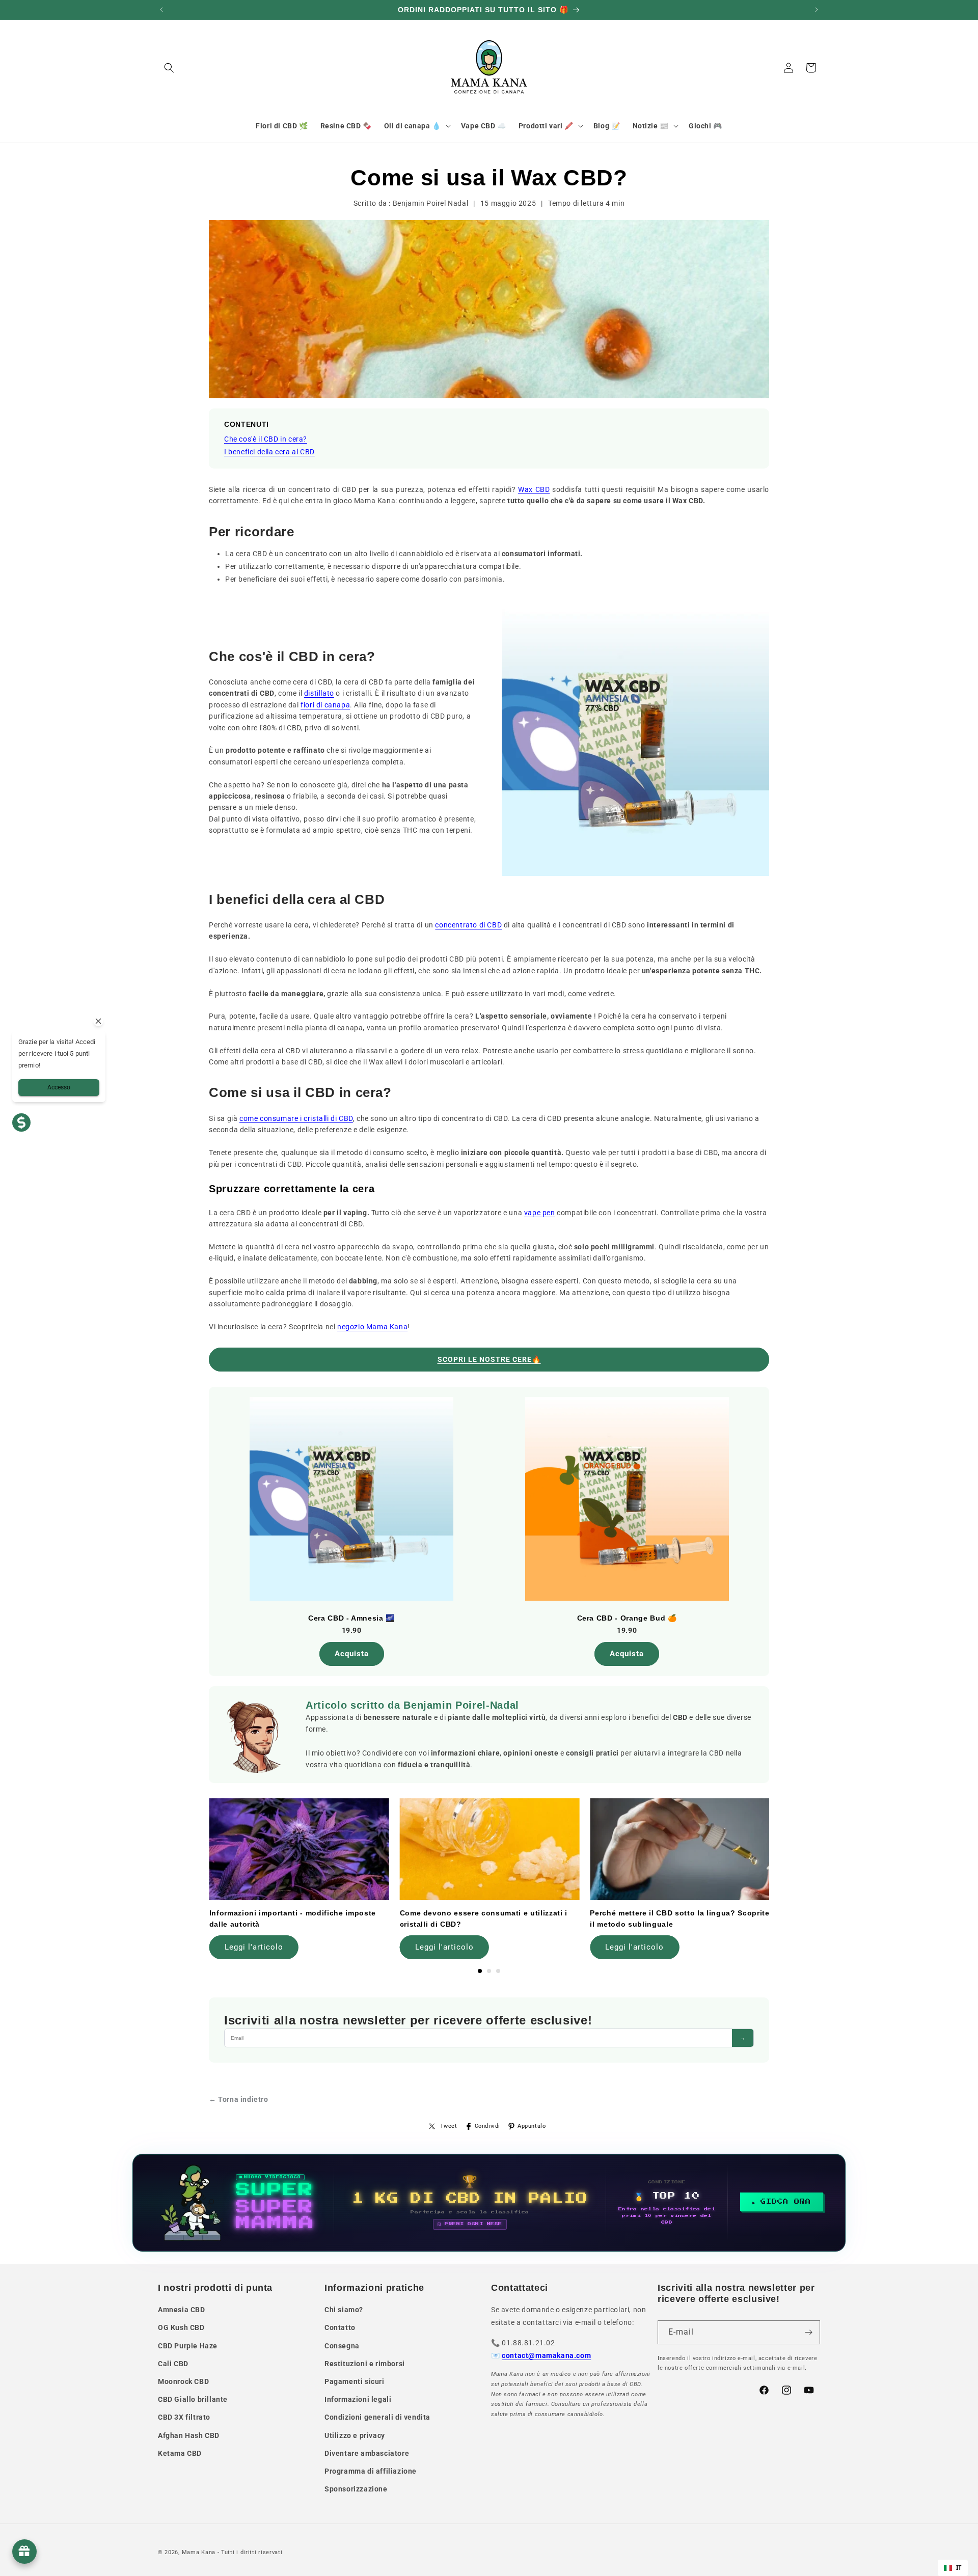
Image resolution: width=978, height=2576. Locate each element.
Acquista (352, 1654)
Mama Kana (199, 2552)
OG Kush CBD (181, 2327)
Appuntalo (532, 2126)
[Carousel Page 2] (489, 1971)
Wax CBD (534, 489)
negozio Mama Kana (372, 1327)
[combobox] (953, 2568)
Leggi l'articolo (254, 1947)
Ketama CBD (180, 2453)
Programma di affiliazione (371, 2471)
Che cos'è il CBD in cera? (266, 439)
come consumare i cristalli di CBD (296, 1118)
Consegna (342, 2346)
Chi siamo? (344, 2310)
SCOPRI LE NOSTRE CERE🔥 (489, 1359)
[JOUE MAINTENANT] (489, 2203)
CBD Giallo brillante (193, 2399)
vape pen (540, 1213)
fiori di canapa (325, 705)
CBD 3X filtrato (184, 2417)
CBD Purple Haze (188, 2346)
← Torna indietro (239, 2099)
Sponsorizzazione (356, 2489)
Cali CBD (173, 2364)
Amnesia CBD (182, 2310)
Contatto (340, 2327)
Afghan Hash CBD (189, 2435)
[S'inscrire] (808, 2332)
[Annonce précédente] (161, 10)
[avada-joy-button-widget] (24, 2552)
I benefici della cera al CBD (269, 452)
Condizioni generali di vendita (377, 2417)
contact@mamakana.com (546, 2355)
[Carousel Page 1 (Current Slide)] (480, 1971)
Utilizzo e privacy (355, 2435)
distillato (319, 693)
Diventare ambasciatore (367, 2453)
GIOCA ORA (786, 2202)
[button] (169, 68)
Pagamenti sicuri (355, 2381)
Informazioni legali (358, 2399)
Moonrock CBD (183, 2381)
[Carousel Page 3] (498, 1971)
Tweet (449, 2126)
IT (959, 2568)
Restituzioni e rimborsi (365, 2364)
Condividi (487, 2126)
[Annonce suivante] (817, 10)
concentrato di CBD (468, 925)
